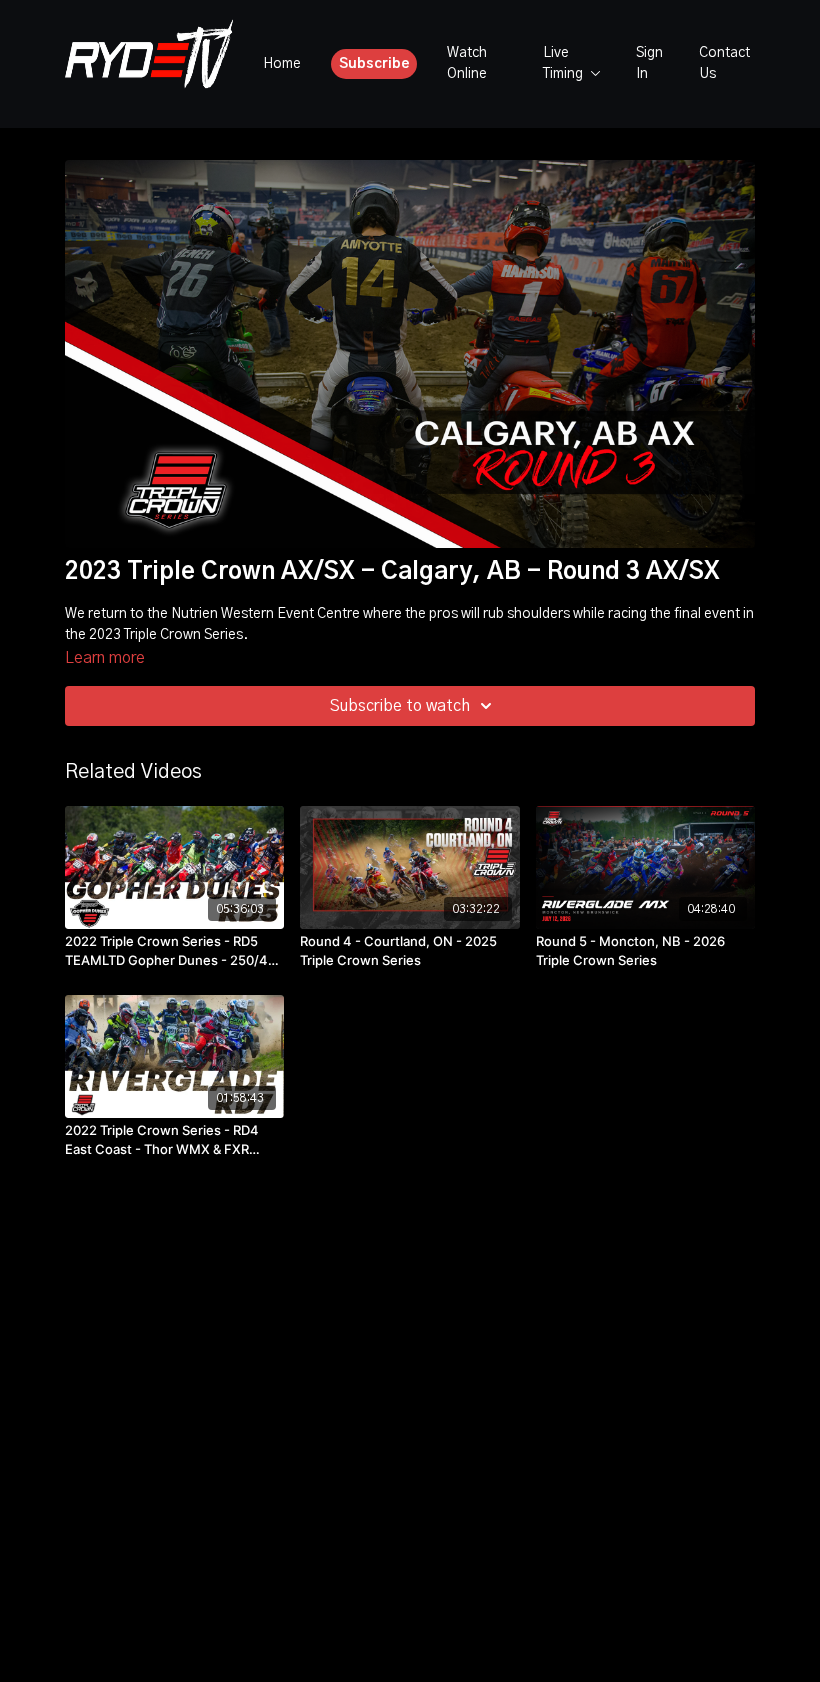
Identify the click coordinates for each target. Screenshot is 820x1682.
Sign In (649, 63)
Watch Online (467, 63)
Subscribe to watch (400, 706)
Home (282, 64)
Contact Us (724, 63)
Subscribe (374, 64)
